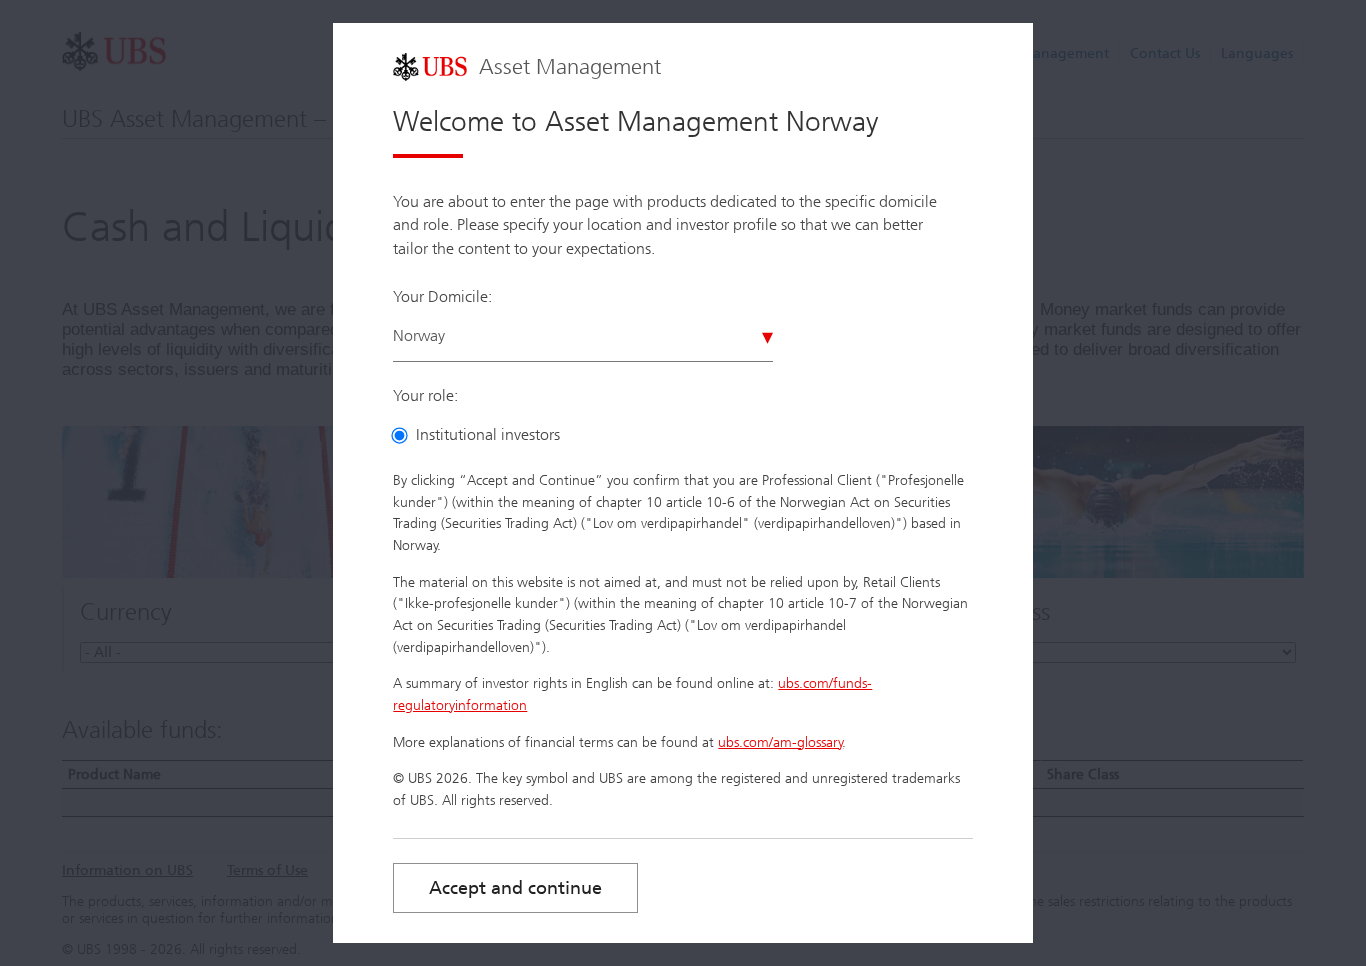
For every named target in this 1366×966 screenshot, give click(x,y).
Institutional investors (488, 434)
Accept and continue (515, 888)
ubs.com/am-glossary (780, 742)
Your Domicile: (442, 296)
